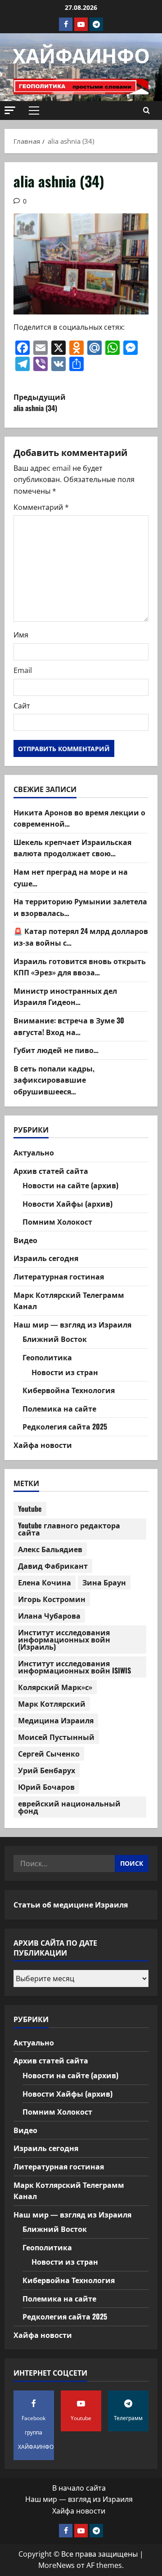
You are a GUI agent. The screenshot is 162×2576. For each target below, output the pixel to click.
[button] (10, 110)
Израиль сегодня (46, 1258)
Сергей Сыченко (49, 1753)
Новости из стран (65, 1372)
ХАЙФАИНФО (81, 55)
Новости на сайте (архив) (70, 1185)
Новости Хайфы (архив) (67, 1204)
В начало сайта (79, 2488)
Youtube (30, 1509)
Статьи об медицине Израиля (71, 1904)
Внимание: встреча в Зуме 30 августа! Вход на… (69, 1026)
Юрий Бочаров (46, 1787)
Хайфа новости (43, 1445)
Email (23, 670)
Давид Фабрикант (53, 1566)
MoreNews (56, 2565)
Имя (21, 635)
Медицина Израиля (56, 1720)
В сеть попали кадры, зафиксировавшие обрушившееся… (54, 1080)
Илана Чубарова (49, 1616)
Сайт (22, 706)
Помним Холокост (57, 1222)
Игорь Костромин (52, 1599)
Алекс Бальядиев (50, 1549)
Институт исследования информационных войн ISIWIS (74, 1667)
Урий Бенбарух (47, 1770)
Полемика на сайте (59, 1408)
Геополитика (47, 1357)
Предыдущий (40, 403)
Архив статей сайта (51, 1171)
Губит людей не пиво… (56, 1050)
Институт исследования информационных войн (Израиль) (64, 1639)
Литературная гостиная (59, 1276)
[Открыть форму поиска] (146, 111)
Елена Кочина (45, 1582)
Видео (25, 1240)
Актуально (34, 1152)
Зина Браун (104, 1582)
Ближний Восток (55, 1339)
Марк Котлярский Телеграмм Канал (69, 1301)
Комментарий (41, 507)
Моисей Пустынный (56, 1737)
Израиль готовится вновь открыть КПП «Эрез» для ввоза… (80, 967)
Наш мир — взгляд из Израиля (72, 1324)
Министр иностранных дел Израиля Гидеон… (65, 996)
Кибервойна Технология (69, 1390)
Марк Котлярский (52, 1704)
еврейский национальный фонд (69, 1807)
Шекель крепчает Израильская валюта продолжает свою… (72, 848)
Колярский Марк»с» (55, 1687)
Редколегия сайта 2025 (65, 1426)
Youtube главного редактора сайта (69, 1529)
